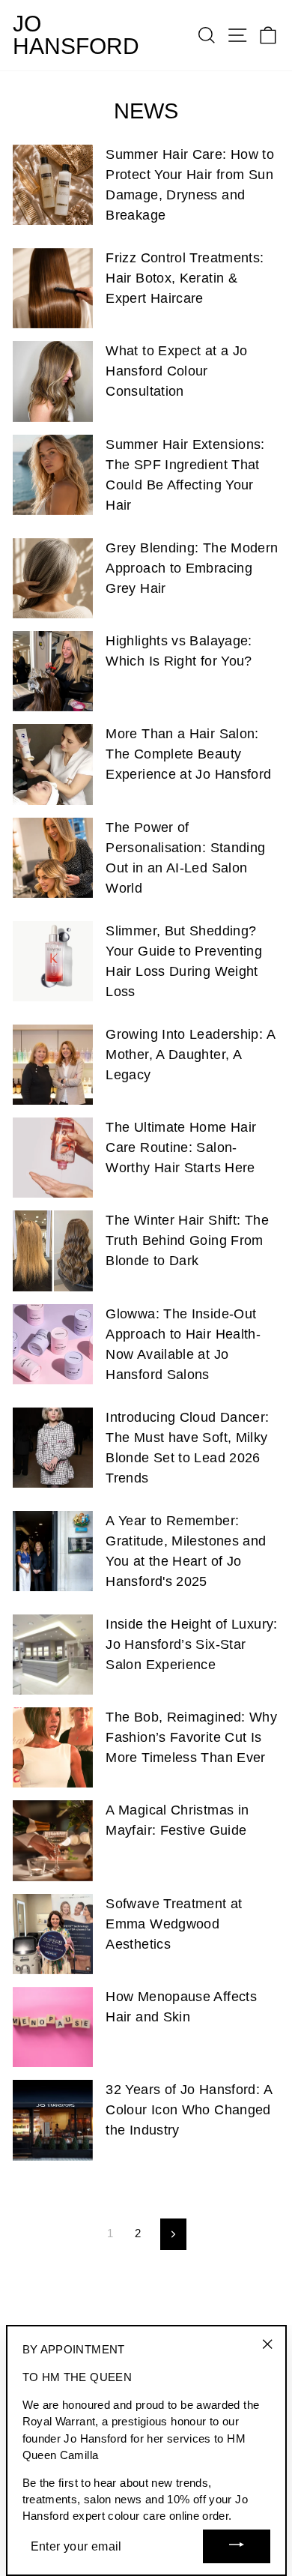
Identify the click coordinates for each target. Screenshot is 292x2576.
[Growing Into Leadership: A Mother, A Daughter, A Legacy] (53, 1065)
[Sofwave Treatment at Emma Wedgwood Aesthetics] (53, 1934)
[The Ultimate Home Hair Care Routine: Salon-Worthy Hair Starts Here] (53, 1158)
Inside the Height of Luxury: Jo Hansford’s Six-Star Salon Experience (191, 1644)
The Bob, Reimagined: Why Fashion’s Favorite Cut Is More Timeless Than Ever (191, 1737)
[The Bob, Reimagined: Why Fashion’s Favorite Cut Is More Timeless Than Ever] (53, 1747)
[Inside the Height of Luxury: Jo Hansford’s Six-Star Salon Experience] (53, 1655)
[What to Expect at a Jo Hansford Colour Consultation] (53, 381)
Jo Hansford (76, 35)
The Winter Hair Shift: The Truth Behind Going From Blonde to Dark (187, 1240)
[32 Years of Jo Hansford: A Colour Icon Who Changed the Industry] (53, 2120)
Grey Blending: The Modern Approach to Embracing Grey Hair (192, 568)
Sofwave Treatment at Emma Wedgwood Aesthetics (174, 1924)
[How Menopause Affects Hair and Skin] (53, 2027)
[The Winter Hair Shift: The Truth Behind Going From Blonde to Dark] (53, 1251)
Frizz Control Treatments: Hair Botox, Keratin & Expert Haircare (185, 278)
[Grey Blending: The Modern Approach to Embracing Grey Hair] (53, 578)
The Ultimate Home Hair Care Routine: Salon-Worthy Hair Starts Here (181, 1147)
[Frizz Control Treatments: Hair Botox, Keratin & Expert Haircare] (53, 288)
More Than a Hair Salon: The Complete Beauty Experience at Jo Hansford (188, 754)
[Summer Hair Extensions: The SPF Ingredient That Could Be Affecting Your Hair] (53, 475)
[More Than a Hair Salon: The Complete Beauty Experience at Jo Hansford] (53, 764)
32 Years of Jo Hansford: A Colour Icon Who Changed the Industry (189, 2110)
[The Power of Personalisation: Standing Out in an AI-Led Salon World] (53, 858)
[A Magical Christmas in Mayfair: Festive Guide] (53, 1840)
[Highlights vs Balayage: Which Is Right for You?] (53, 671)
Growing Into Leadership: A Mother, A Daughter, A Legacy (190, 1055)
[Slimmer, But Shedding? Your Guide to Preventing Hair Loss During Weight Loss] (53, 961)
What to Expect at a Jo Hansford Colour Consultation (176, 371)
